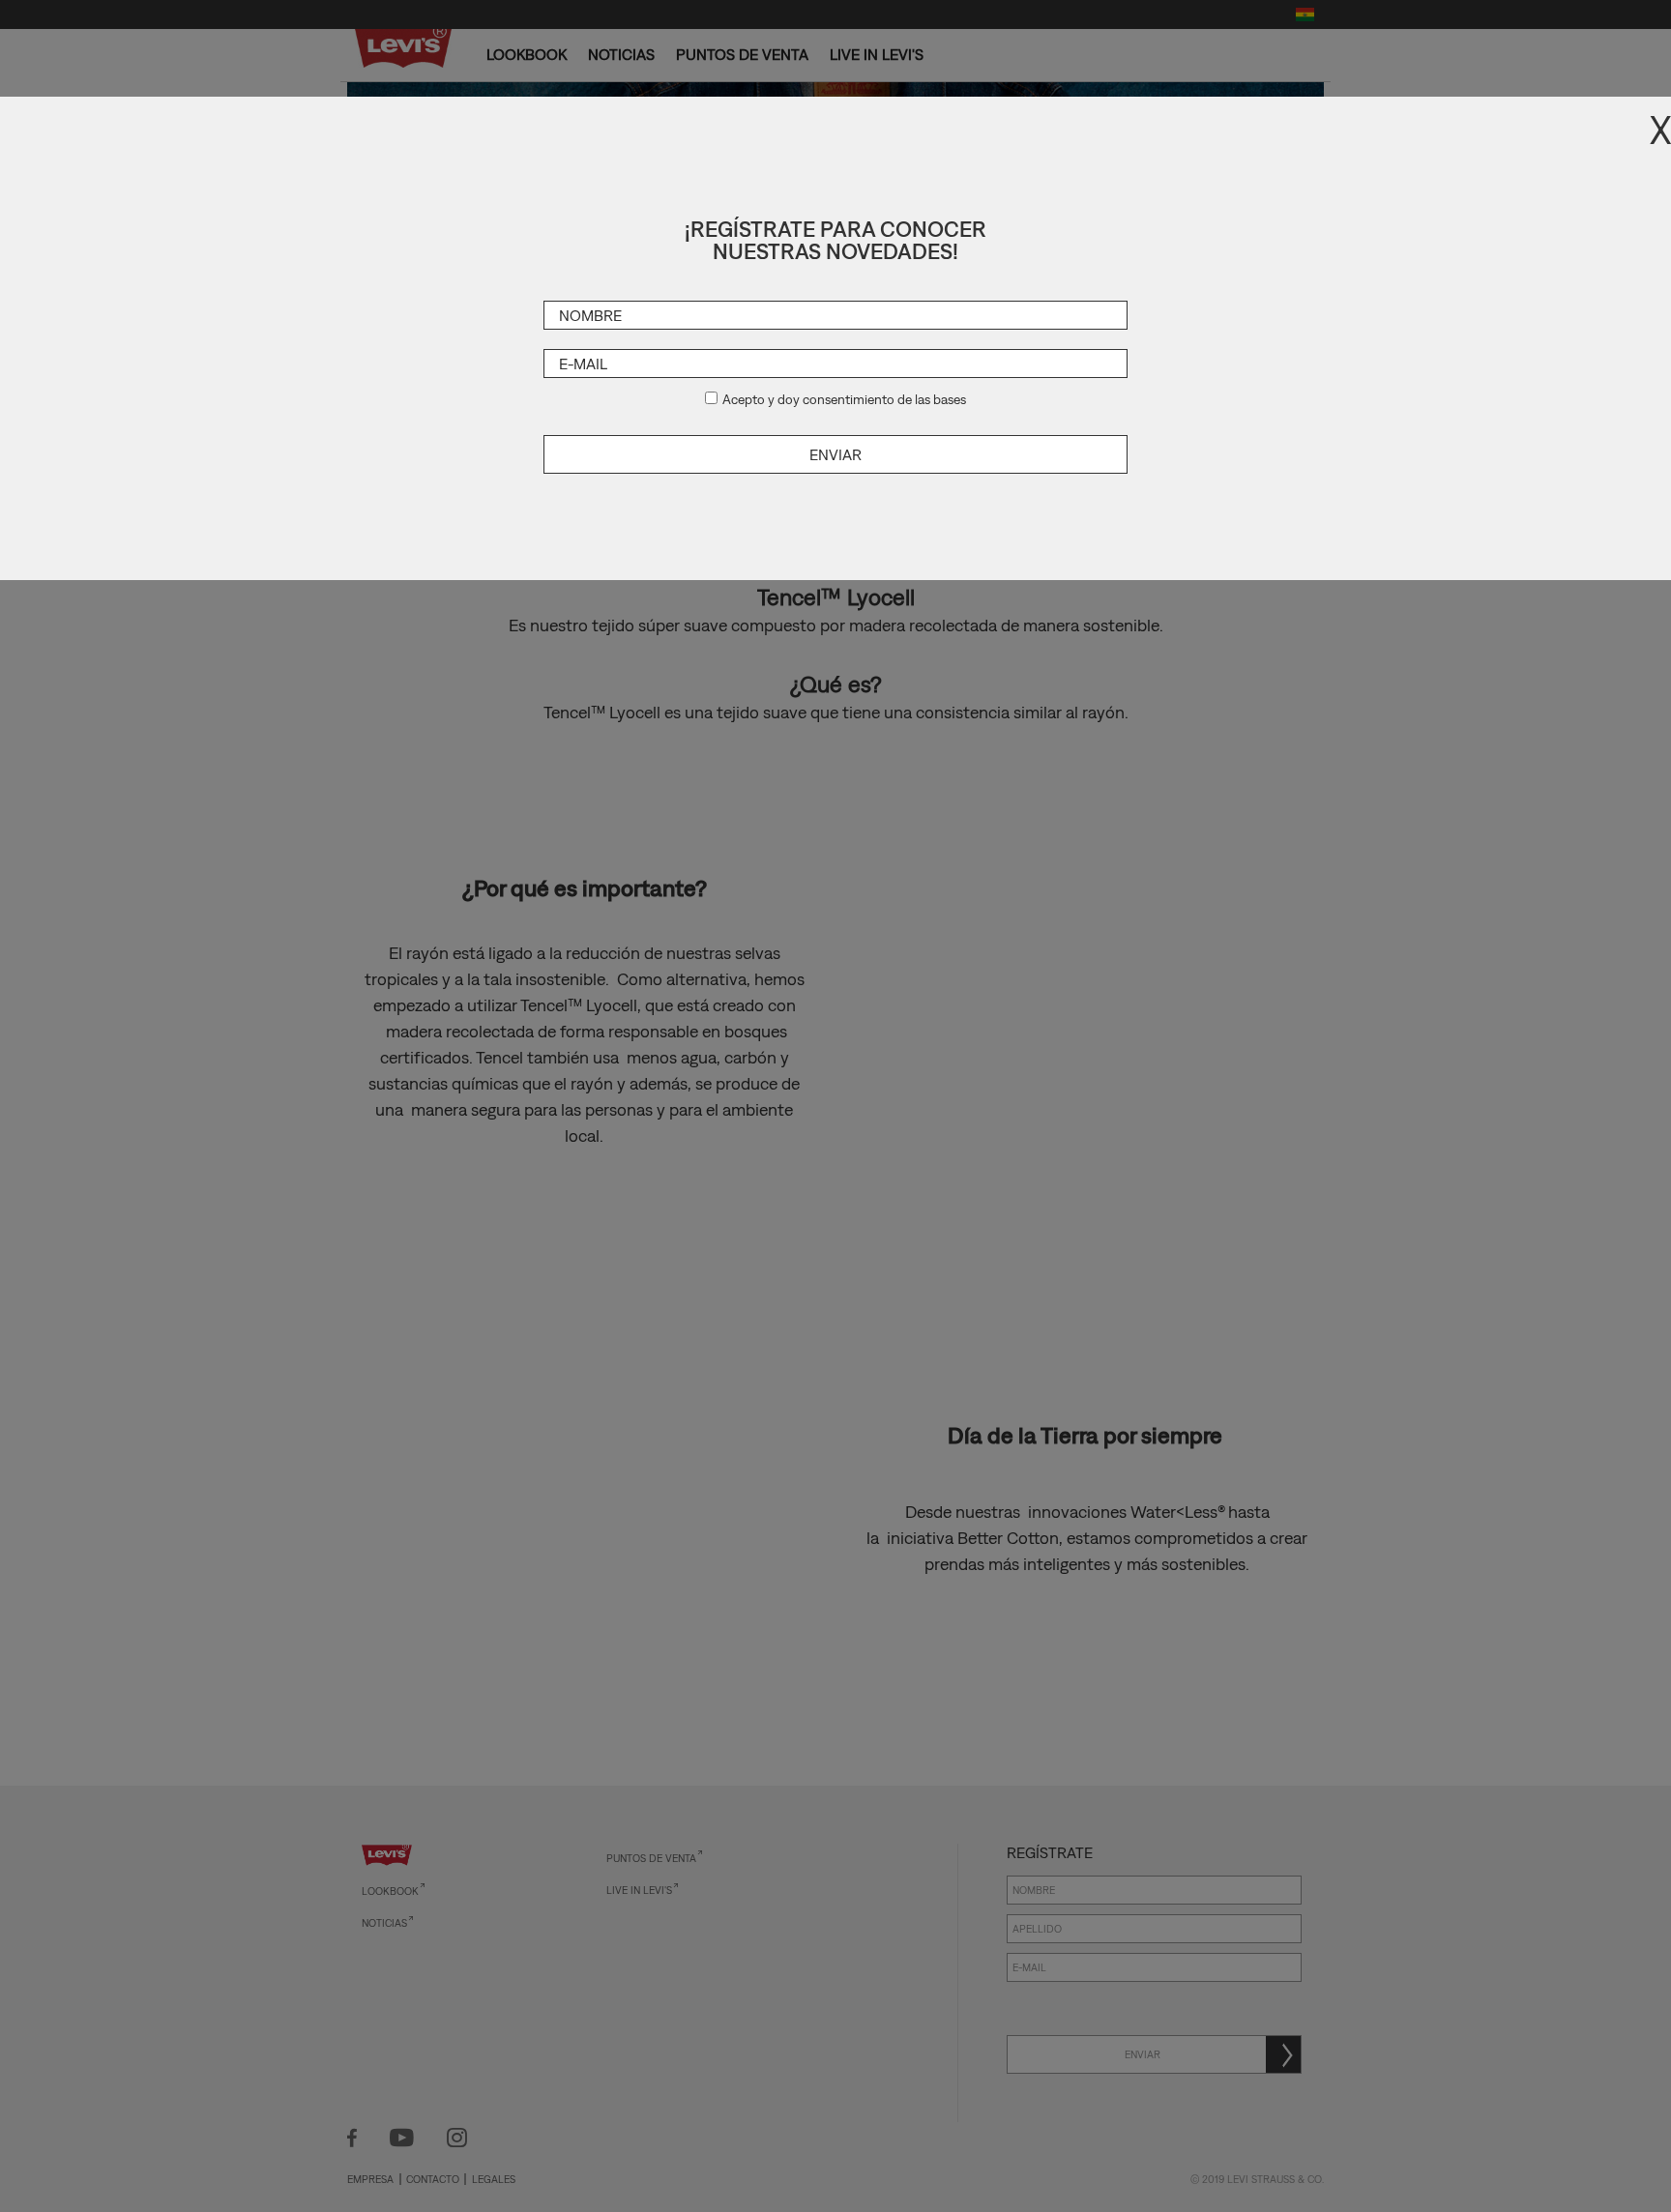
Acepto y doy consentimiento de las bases (844, 399)
